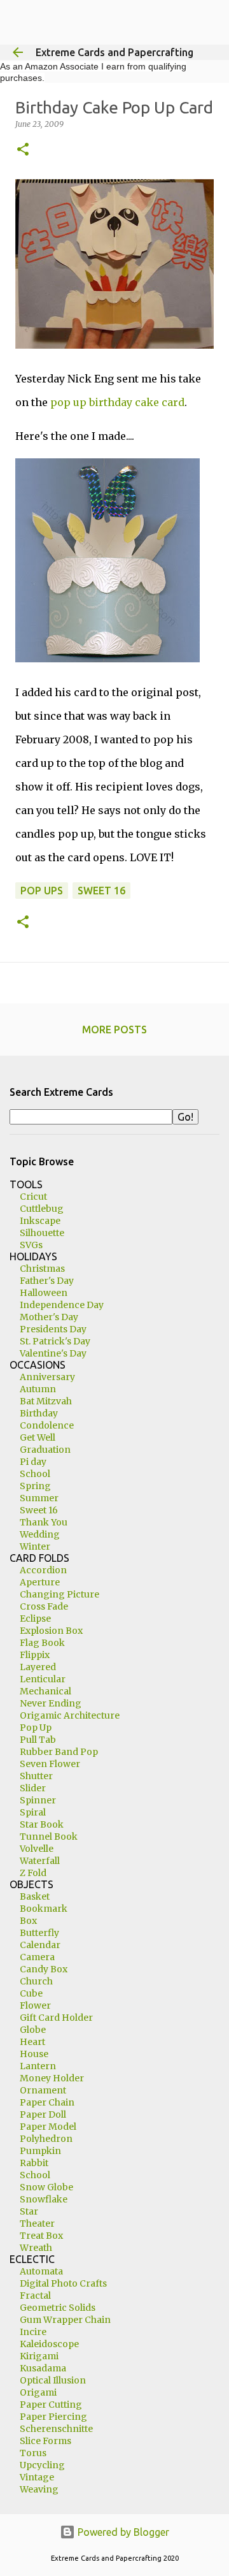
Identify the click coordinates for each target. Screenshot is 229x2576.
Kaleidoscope (49, 2344)
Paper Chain (47, 2102)
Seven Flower (50, 1764)
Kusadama (43, 2368)
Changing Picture (59, 1594)
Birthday (39, 1413)
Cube (31, 1993)
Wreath (36, 2248)
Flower (35, 2005)
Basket (35, 1896)
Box (28, 1921)
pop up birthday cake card (117, 402)
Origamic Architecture (70, 1715)
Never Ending (51, 1703)
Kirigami (39, 2356)
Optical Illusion (53, 2380)
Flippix (35, 1655)
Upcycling (42, 2465)
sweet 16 (101, 891)
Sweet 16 (39, 1510)
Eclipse (35, 1619)
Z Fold (33, 1873)
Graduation (45, 1450)
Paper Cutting (51, 2405)
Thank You (44, 1522)
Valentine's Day (53, 1353)
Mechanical (45, 1691)
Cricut (33, 1197)
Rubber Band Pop (59, 1752)
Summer (39, 1498)
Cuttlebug (42, 1209)
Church (36, 1981)
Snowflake (44, 2199)
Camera (37, 1957)
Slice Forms (45, 2441)
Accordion (43, 1570)
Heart (32, 2042)
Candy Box (44, 1969)
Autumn (38, 1389)
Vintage (37, 2477)
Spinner (38, 1800)
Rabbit (34, 2163)
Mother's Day (49, 1317)
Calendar (40, 1945)
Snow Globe (46, 2187)
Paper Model (48, 2127)
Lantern (38, 2066)
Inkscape (40, 1221)
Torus (33, 2453)
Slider (33, 1788)
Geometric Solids (58, 2308)
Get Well (38, 1437)
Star (29, 2211)
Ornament (43, 2090)
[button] (23, 150)
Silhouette (42, 1233)
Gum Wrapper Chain (65, 2320)
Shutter (36, 1776)
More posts (114, 1030)
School (35, 1474)
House (34, 2054)
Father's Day (47, 1281)
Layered (38, 1667)
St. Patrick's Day (55, 1341)
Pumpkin (40, 2151)
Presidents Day (53, 1329)
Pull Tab (38, 1740)
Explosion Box (51, 1631)
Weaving (39, 2489)
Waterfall (40, 1861)
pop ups (42, 891)
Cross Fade (44, 1606)
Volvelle (37, 1849)
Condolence (47, 1425)
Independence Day (62, 1305)
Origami (38, 2392)
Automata (41, 2271)
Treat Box (41, 2236)
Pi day (33, 1462)
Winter (35, 1546)
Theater (37, 2223)
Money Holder (52, 2078)
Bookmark (44, 1909)
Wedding (40, 1534)
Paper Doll (43, 2114)
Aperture (40, 1582)
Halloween (44, 1293)
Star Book (42, 1824)
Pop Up (36, 1728)
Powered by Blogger (122, 2532)
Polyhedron (46, 2139)
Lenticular (43, 1679)
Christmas (42, 1269)
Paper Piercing (53, 2417)
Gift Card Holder (56, 2018)
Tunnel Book (49, 1837)
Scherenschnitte (56, 2429)
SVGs (31, 1245)
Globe (33, 2030)
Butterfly (39, 1933)
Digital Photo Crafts (63, 2283)
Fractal (35, 2296)
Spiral (33, 1812)
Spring (35, 1486)
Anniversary (47, 1377)
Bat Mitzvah (46, 1401)
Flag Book (42, 1643)
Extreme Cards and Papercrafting (114, 52)
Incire (33, 2332)
